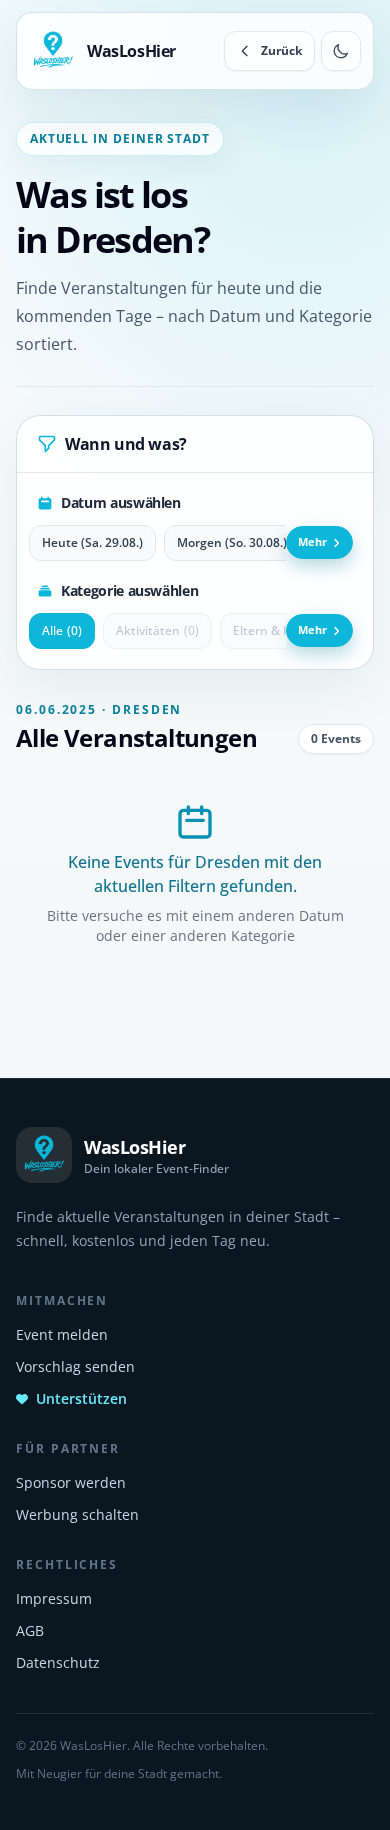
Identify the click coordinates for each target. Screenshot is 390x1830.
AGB (30, 1630)
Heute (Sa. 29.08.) (92, 542)
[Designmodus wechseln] (341, 51)
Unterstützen (81, 1398)
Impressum (54, 1598)
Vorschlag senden (75, 1366)
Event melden (62, 1334)
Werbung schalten (77, 1514)
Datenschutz (58, 1662)
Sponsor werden (71, 1482)
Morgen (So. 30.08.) (232, 542)
